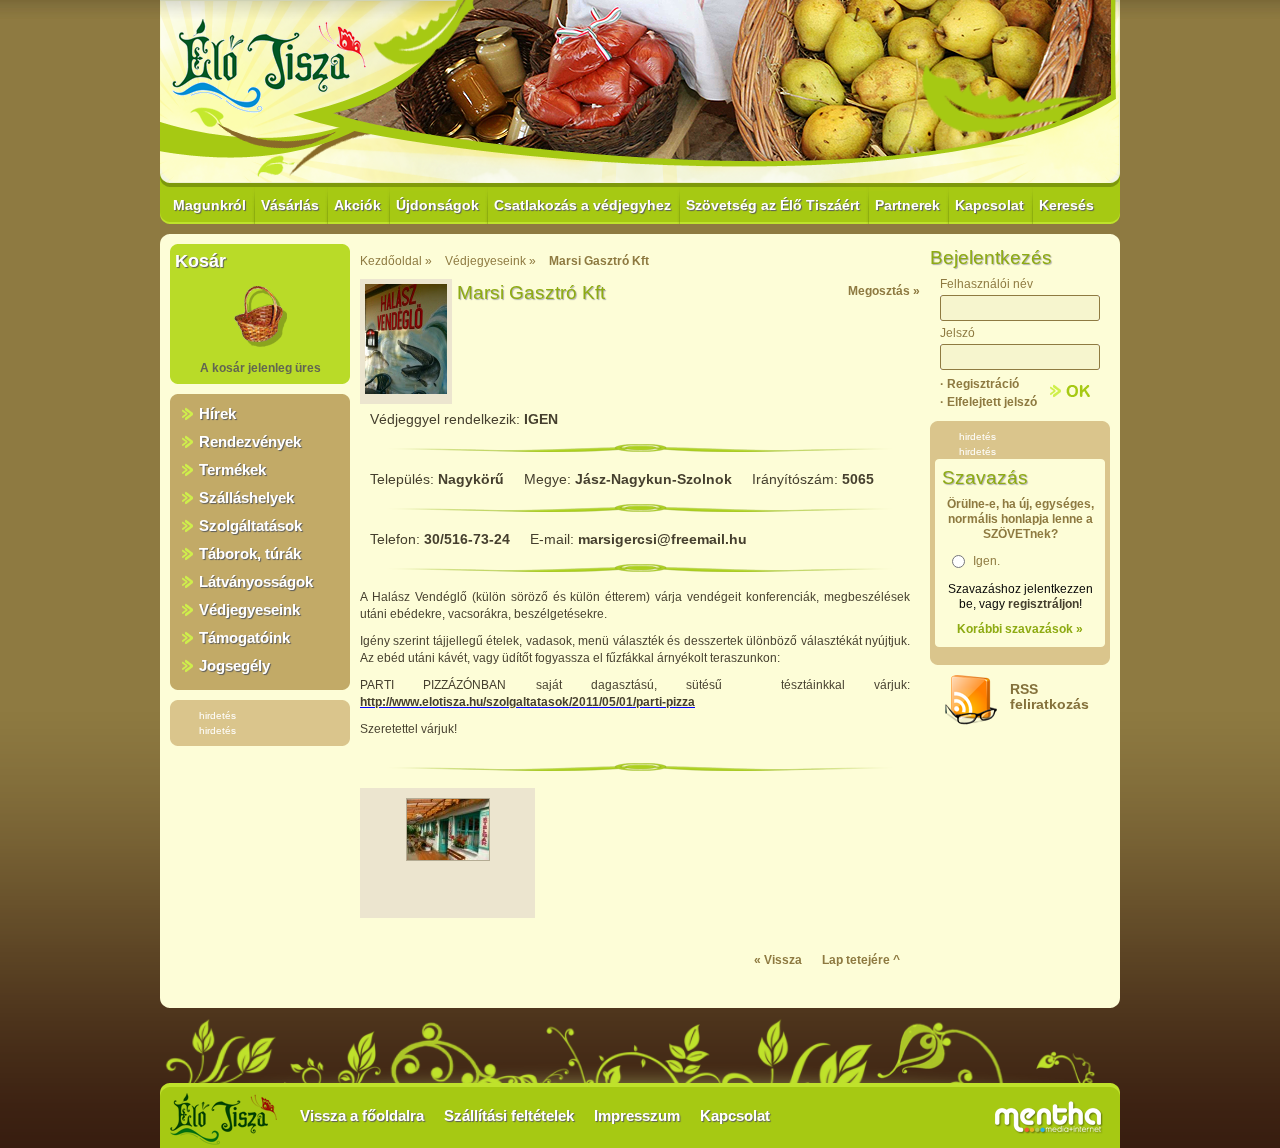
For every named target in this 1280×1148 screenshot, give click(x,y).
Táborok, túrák (250, 553)
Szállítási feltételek (509, 1115)
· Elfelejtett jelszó (988, 402)
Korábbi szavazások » (1020, 629)
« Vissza (778, 960)
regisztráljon (1043, 604)
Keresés (1066, 205)
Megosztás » (884, 291)
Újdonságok (437, 205)
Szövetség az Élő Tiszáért (773, 205)
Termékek (232, 469)
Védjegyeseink (249, 609)
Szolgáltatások (250, 525)
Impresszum (637, 1115)
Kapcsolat (989, 205)
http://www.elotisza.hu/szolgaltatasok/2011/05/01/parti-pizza (527, 702)
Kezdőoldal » (396, 261)
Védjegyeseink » (490, 261)
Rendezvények (250, 441)
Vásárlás (290, 205)
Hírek (217, 413)
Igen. (986, 561)
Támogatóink (244, 637)
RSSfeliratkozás (1049, 696)
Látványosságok (256, 581)
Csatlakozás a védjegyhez (582, 205)
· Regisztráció (979, 384)
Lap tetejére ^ (861, 960)
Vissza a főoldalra (362, 1115)
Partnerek (907, 205)
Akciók (357, 205)
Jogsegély (234, 665)
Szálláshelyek (246, 497)
